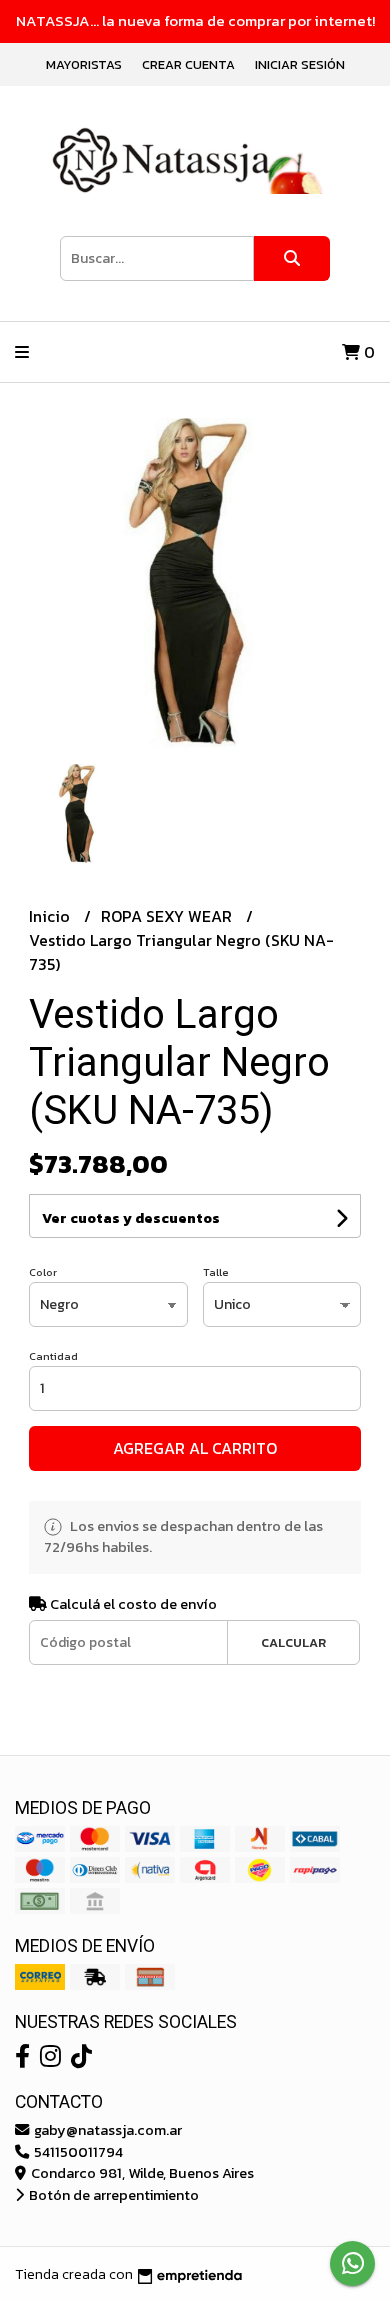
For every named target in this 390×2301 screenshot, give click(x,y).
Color (43, 1272)
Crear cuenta (188, 64)
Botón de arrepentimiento (112, 2195)
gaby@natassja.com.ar (106, 2130)
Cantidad (53, 1356)
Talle (216, 1272)
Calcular (293, 1642)
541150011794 (77, 2152)
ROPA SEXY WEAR (168, 916)
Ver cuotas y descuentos (131, 1218)
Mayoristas (84, 64)
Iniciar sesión (300, 64)
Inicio (51, 916)
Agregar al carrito (195, 1448)
